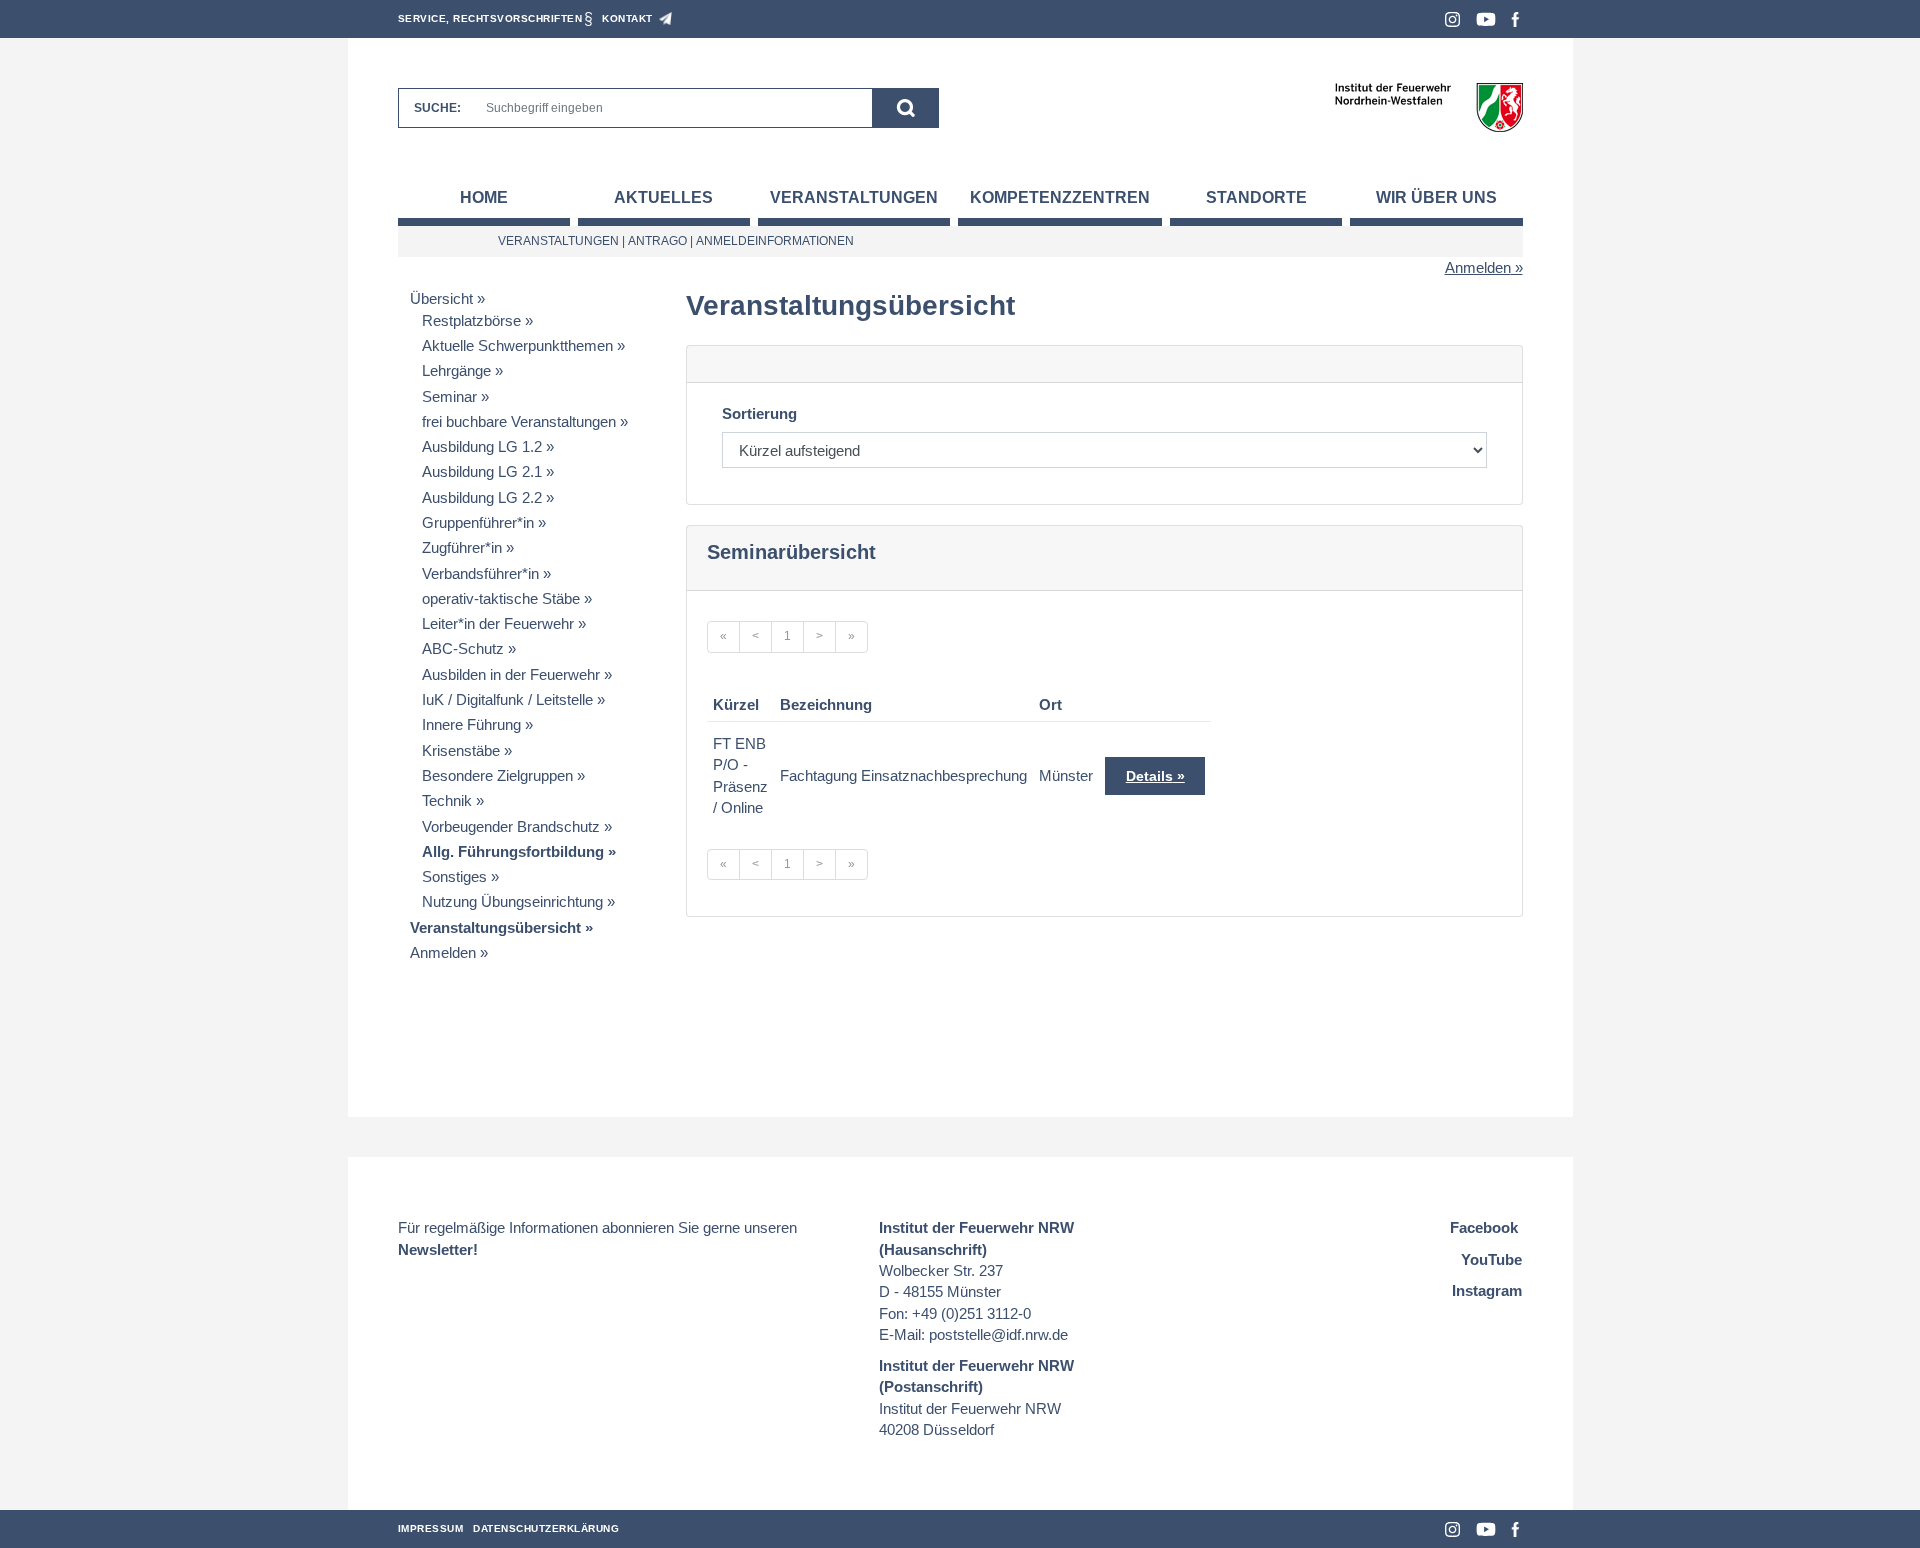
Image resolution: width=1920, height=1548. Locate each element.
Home (484, 197)
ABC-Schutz (463, 648)
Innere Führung (471, 724)
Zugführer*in (462, 547)
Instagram (1452, 19)
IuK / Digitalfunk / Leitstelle (507, 699)
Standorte (1256, 197)
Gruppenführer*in (478, 522)
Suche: (437, 108)
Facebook (1515, 19)
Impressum (431, 1528)
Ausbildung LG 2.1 (482, 471)
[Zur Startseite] (1428, 106)
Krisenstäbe (461, 750)
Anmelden (1478, 267)
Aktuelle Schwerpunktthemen (517, 345)
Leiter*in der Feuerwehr (498, 623)
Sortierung (759, 413)
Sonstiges (454, 876)
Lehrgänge (456, 370)
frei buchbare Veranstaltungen (519, 421)
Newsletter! (438, 1249)
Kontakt (627, 18)
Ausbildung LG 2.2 (482, 497)
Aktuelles (663, 197)
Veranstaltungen (854, 197)
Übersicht (441, 298)
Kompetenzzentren (1060, 197)
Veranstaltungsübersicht (495, 927)
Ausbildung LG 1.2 (482, 446)
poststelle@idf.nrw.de (998, 1334)
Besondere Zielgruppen (497, 775)
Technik (447, 800)
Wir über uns (1436, 197)
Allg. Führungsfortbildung (513, 851)
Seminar (449, 396)
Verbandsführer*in (480, 573)
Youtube (1486, 19)
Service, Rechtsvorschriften (490, 18)
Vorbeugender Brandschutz (511, 826)
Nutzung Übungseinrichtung (512, 901)
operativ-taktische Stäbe (501, 598)
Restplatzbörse (471, 320)
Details (1149, 776)
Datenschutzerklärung (546, 1528)
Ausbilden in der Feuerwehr (511, 674)
